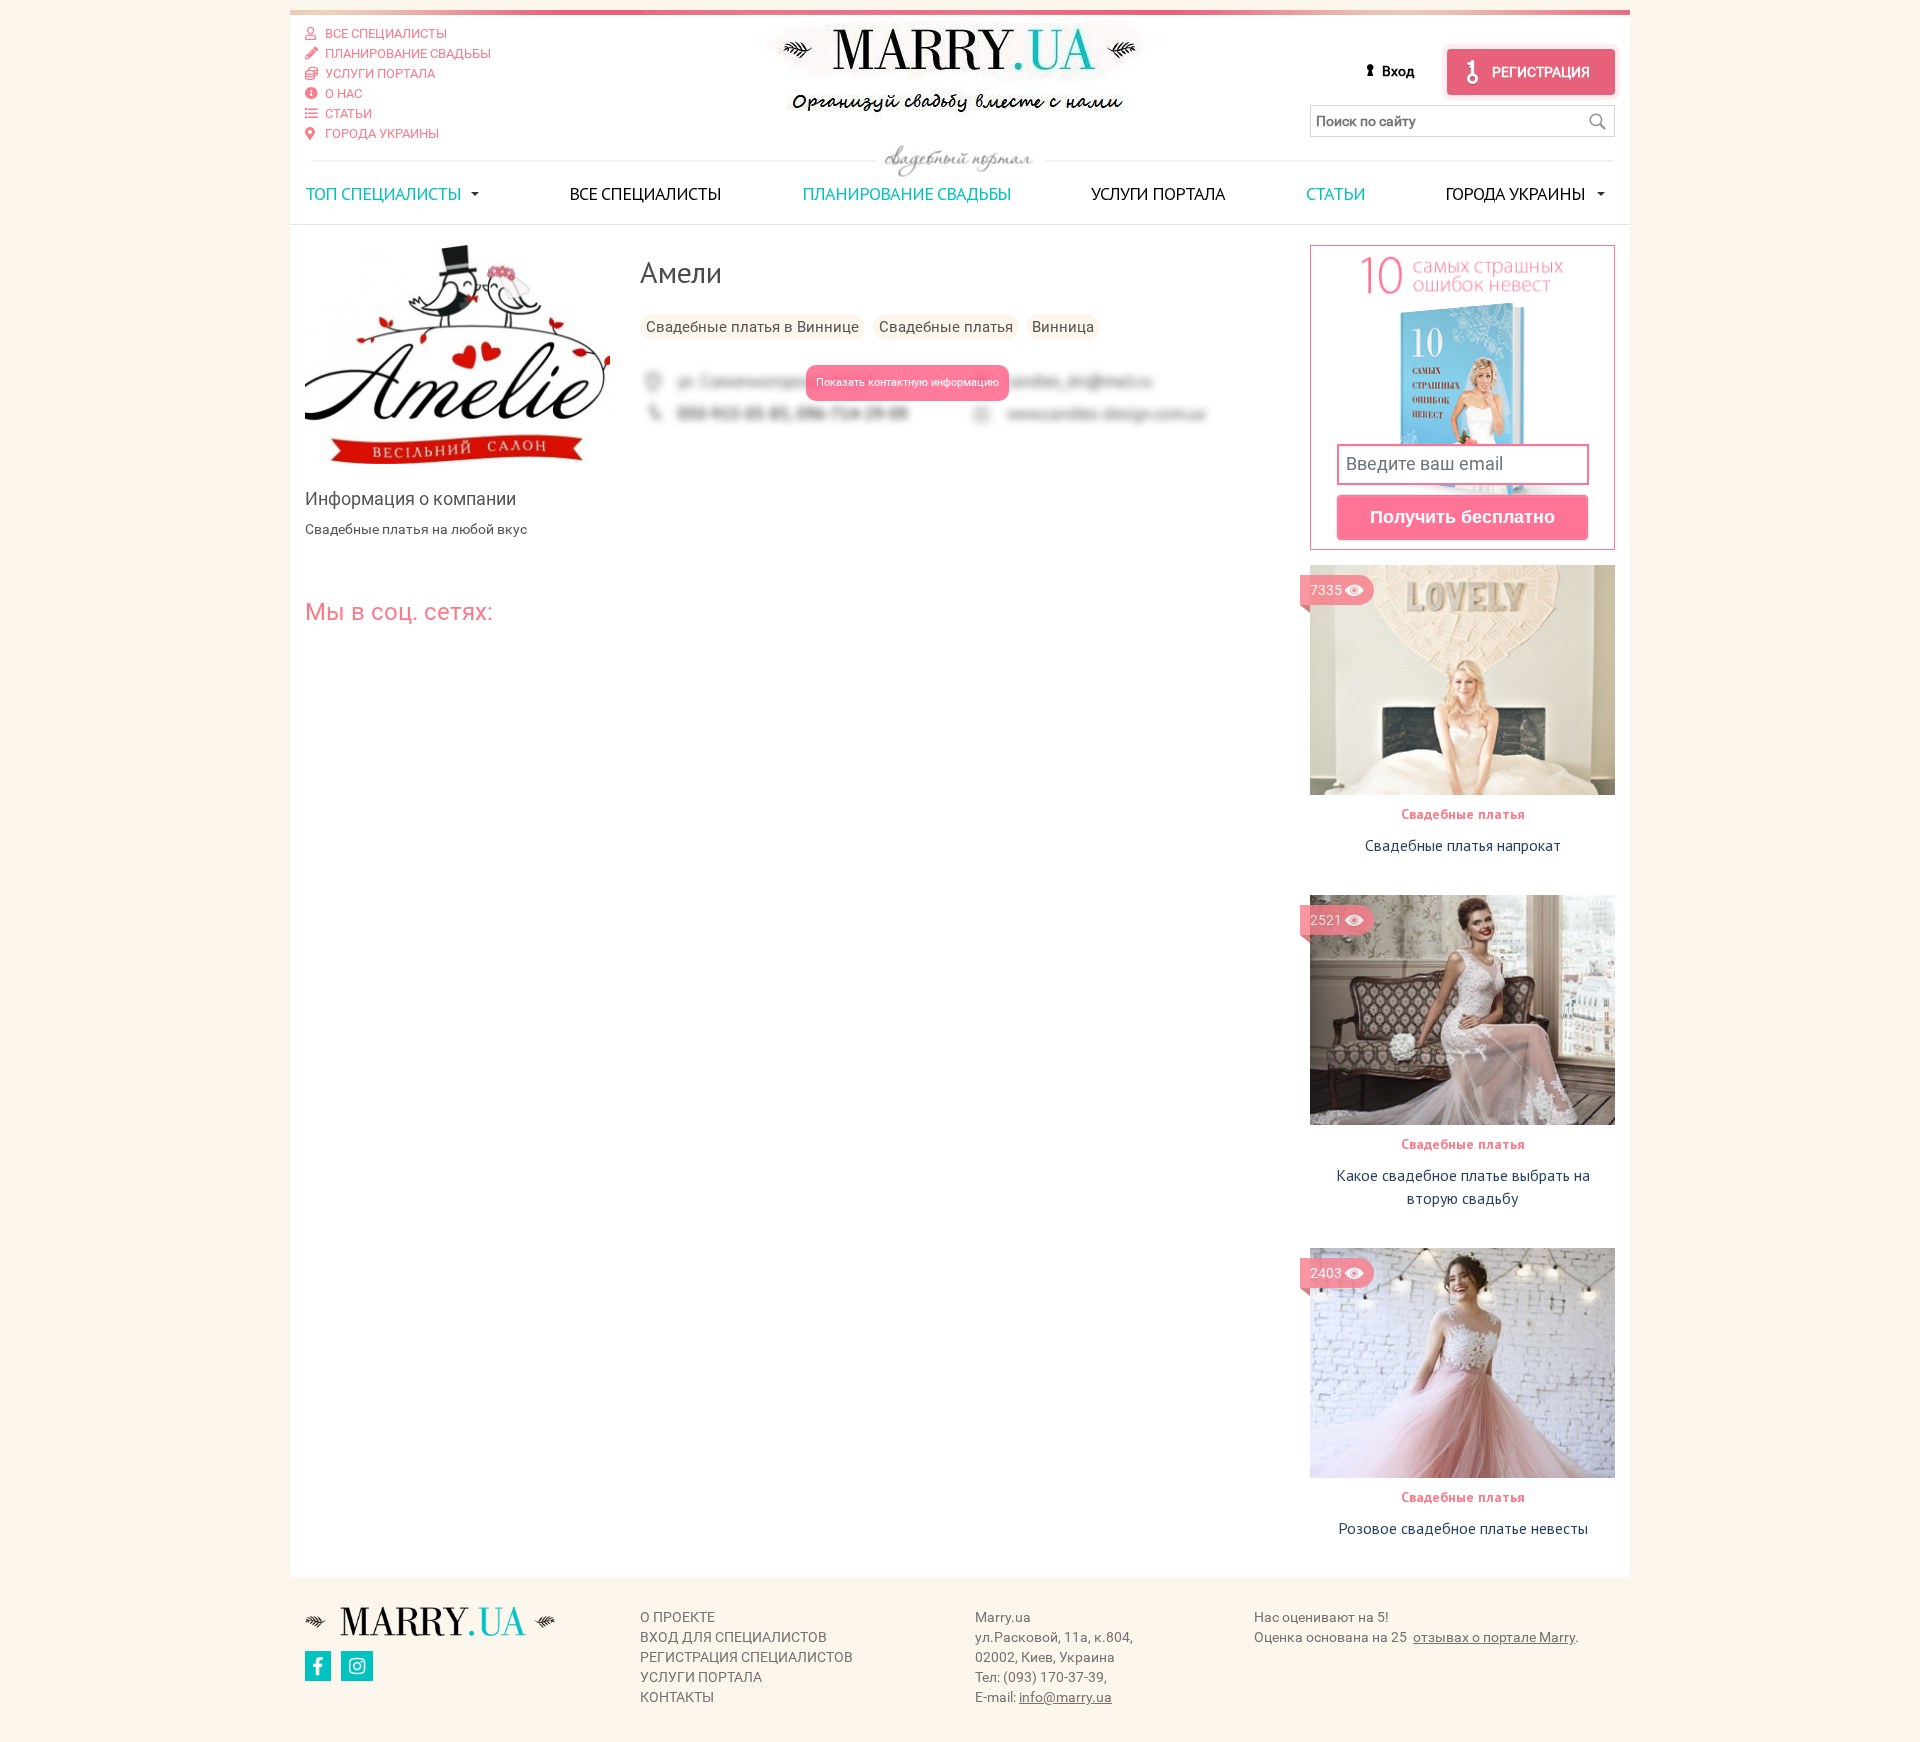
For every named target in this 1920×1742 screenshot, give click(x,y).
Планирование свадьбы (906, 193)
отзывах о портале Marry (1494, 1637)
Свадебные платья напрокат (1463, 845)
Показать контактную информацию (907, 382)
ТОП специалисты (383, 193)
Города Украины (1515, 193)
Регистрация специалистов (746, 1657)
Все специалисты (645, 193)
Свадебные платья (1463, 814)
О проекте (677, 1617)
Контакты (677, 1697)
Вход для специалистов (733, 1637)
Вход (1398, 71)
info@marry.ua (1065, 1697)
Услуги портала (1158, 193)
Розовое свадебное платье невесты (1463, 1528)
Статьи (1335, 193)
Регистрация (1541, 72)
